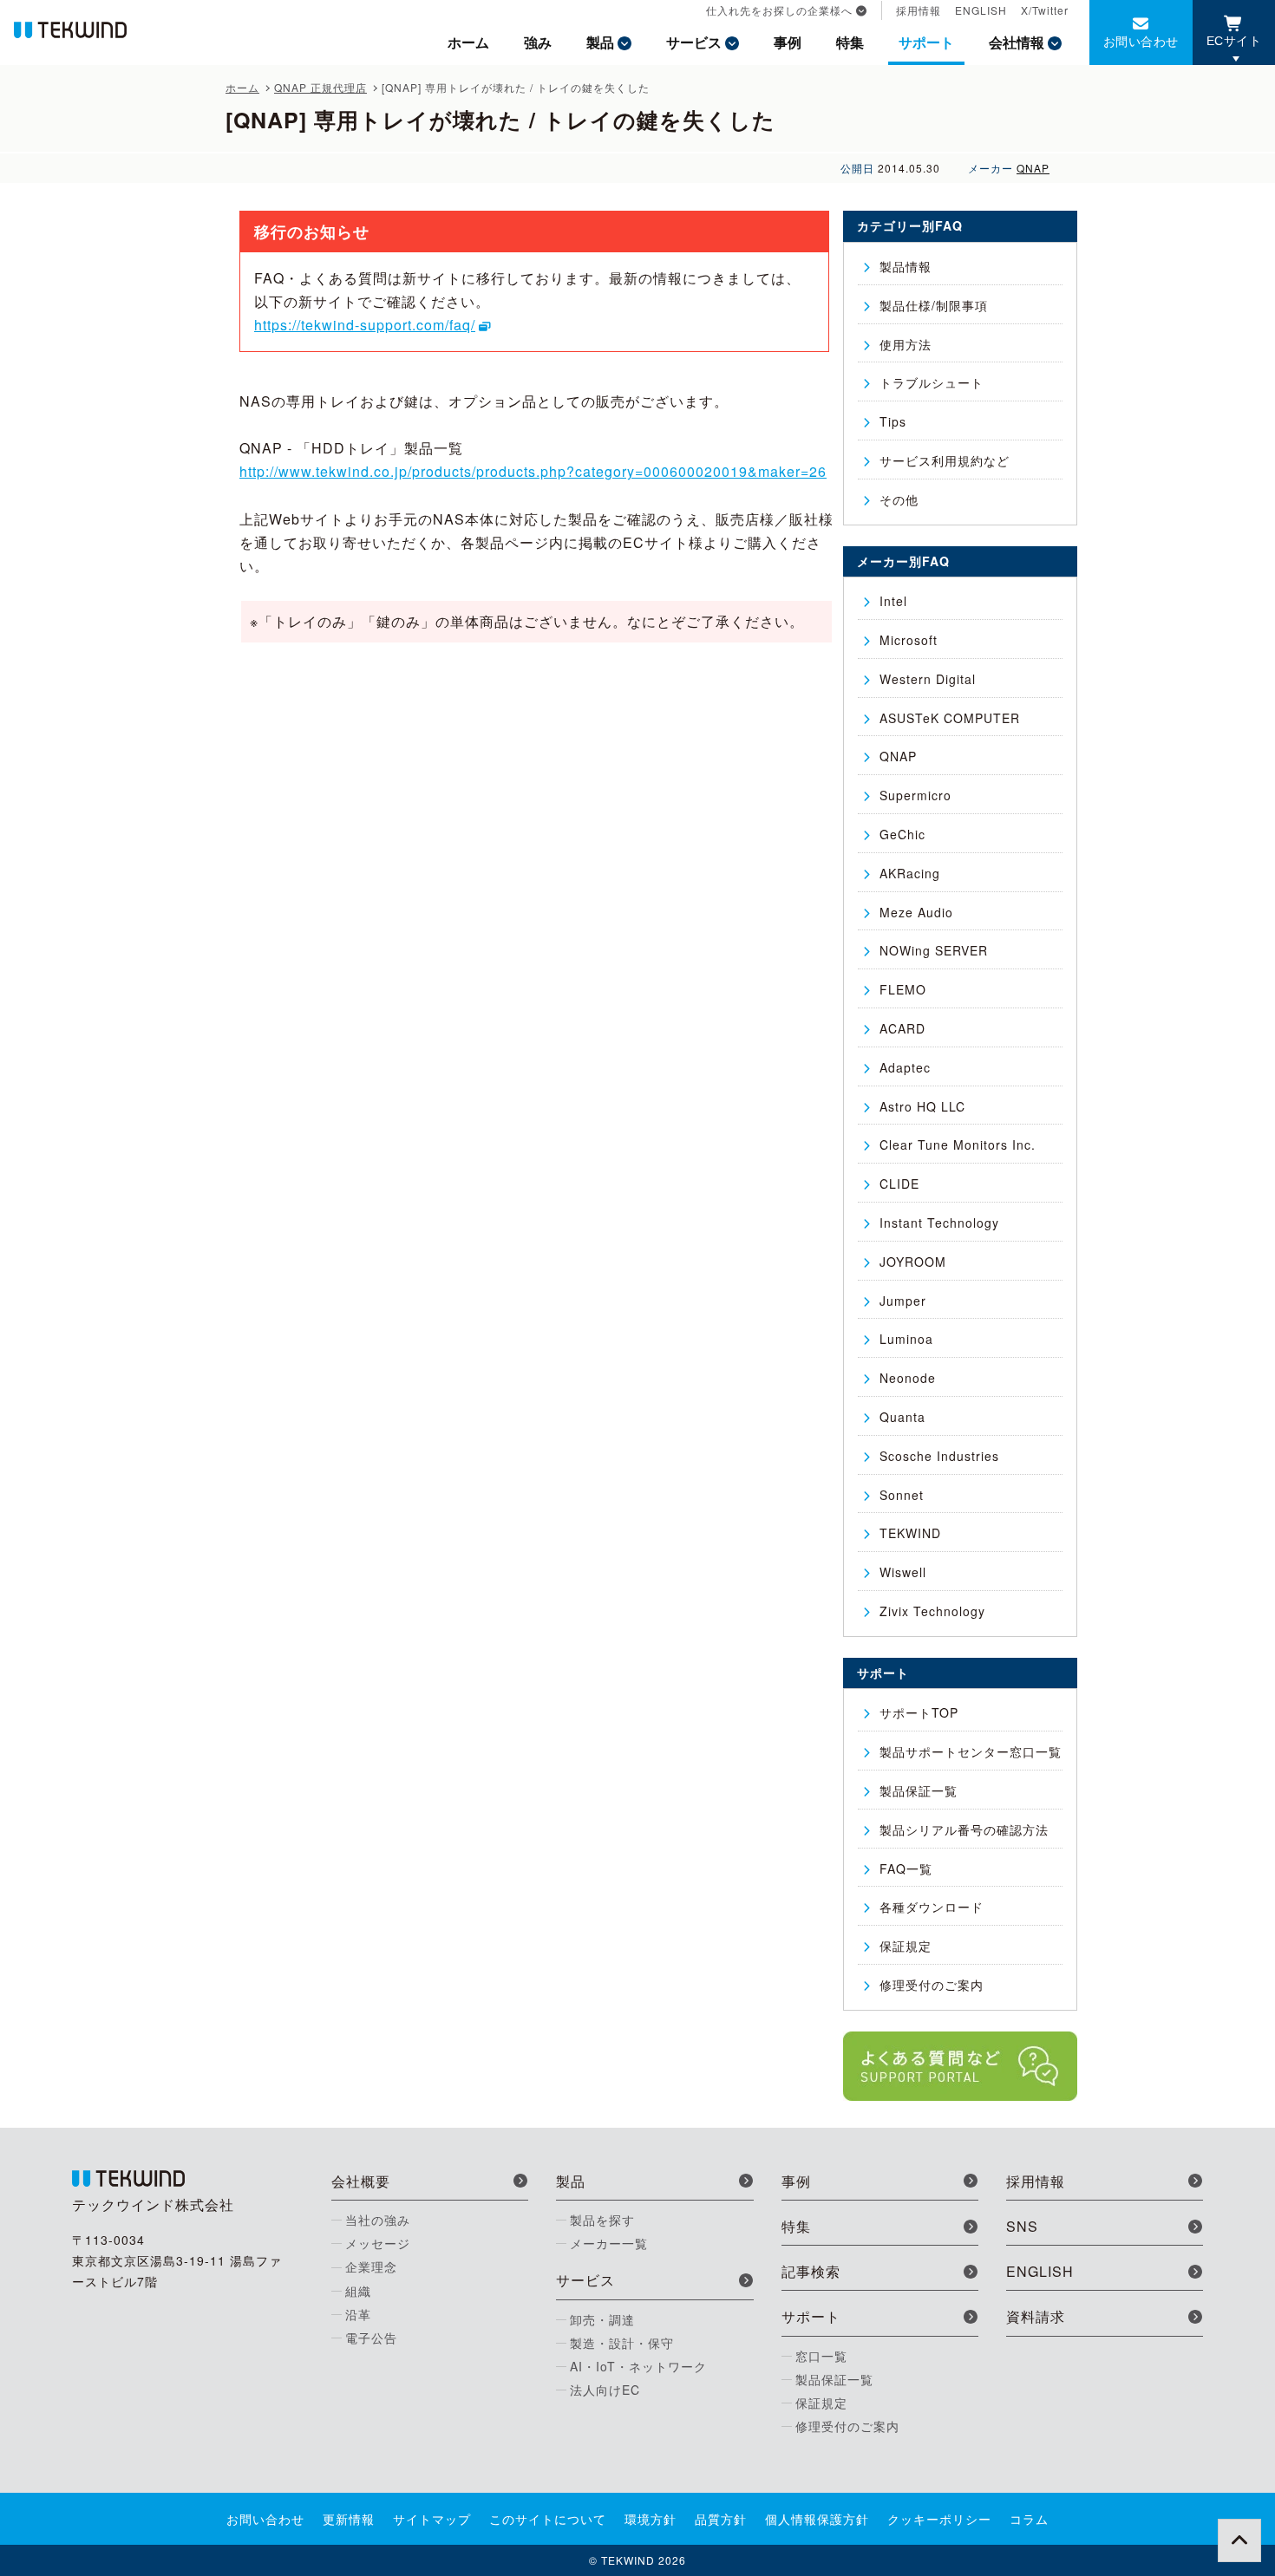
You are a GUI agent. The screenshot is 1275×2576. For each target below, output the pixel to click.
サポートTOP (919, 1712)
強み (538, 42)
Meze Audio (916, 912)
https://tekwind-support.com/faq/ (365, 325)
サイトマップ (432, 2519)
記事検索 (811, 2271)
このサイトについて (548, 2519)
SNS (1022, 2226)
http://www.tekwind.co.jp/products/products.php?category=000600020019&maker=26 (533, 471)
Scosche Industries (939, 1456)
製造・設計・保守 (622, 2343)
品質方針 (721, 2519)
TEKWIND (910, 1533)
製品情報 (906, 266)
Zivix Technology (932, 1611)
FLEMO (903, 989)
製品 (600, 42)
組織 (358, 2291)
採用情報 (919, 10)
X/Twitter (1045, 10)
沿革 (358, 2314)
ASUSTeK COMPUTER (950, 718)
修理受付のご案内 (932, 1985)
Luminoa (906, 1339)
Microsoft (909, 640)
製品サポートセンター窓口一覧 (971, 1751)
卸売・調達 (602, 2319)
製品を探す (602, 2220)
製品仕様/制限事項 (934, 305)
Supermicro (915, 795)
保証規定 (906, 1946)
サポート (926, 42)
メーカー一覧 (609, 2243)
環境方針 (651, 2519)
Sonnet (902, 1495)
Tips (893, 421)
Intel (893, 601)
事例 (788, 42)
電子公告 (371, 2338)
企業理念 (371, 2266)
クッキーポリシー (939, 2519)
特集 (850, 42)
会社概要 (361, 2181)
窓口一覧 (821, 2356)
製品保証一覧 (919, 1790)
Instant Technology (939, 1223)
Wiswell (903, 1572)
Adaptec (905, 1067)
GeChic (902, 834)
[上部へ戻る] (1239, 2540)
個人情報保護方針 (817, 2519)
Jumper (903, 1301)
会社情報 (1017, 42)
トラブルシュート (932, 382)
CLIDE (899, 1184)
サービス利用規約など (945, 460)
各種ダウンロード (932, 1907)
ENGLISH (981, 10)
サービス (694, 42)
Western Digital (928, 679)
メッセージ (378, 2243)
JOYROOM (913, 1262)
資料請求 (1036, 2316)
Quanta (902, 1417)
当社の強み (378, 2220)
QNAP (1033, 168)
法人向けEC (605, 2390)
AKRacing (910, 873)
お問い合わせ (1141, 41)
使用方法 (906, 344)
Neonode (908, 1378)
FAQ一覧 (906, 1868)
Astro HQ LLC (922, 1106)
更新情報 (349, 2519)
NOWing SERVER (934, 950)
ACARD (902, 1028)
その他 (899, 499)
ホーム (468, 42)
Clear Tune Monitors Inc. (958, 1145)
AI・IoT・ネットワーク (638, 2366)
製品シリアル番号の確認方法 (964, 1829)
